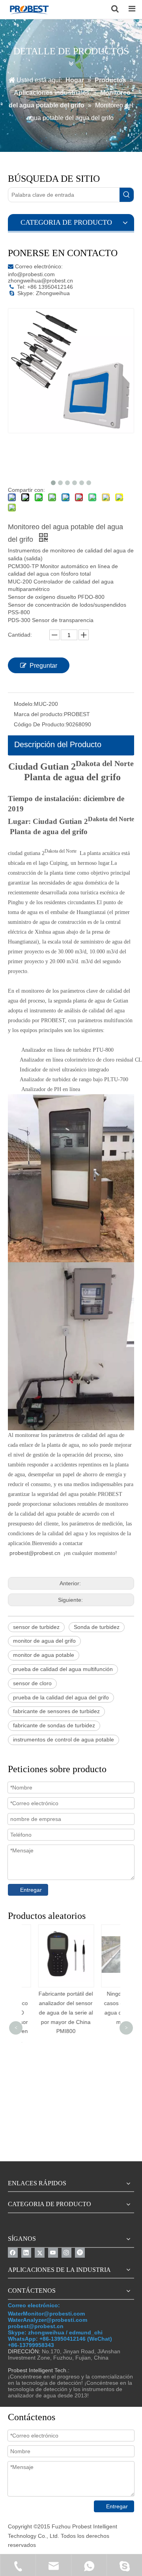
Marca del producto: (39, 714)
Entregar (31, 1890)
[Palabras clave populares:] (127, 195)
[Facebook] (13, 2253)
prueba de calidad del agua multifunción (63, 1669)
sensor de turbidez (36, 1627)
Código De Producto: (40, 724)
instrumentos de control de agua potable (64, 1739)
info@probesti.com (31, 274)
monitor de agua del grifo (44, 1641)
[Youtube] (53, 2253)
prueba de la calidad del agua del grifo (61, 1697)
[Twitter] (40, 2253)
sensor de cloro (32, 1683)
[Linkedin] (26, 2253)
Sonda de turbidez (97, 1627)
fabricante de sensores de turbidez (56, 1711)
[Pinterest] (80, 2253)
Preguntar (43, 666)
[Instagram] (66, 2253)
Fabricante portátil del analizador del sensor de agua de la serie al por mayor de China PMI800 (53, 2012)
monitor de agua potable (44, 1655)
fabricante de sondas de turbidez (54, 1725)
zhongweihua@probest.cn (40, 281)
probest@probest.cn (35, 1553)
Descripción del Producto (58, 744)
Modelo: (24, 704)
